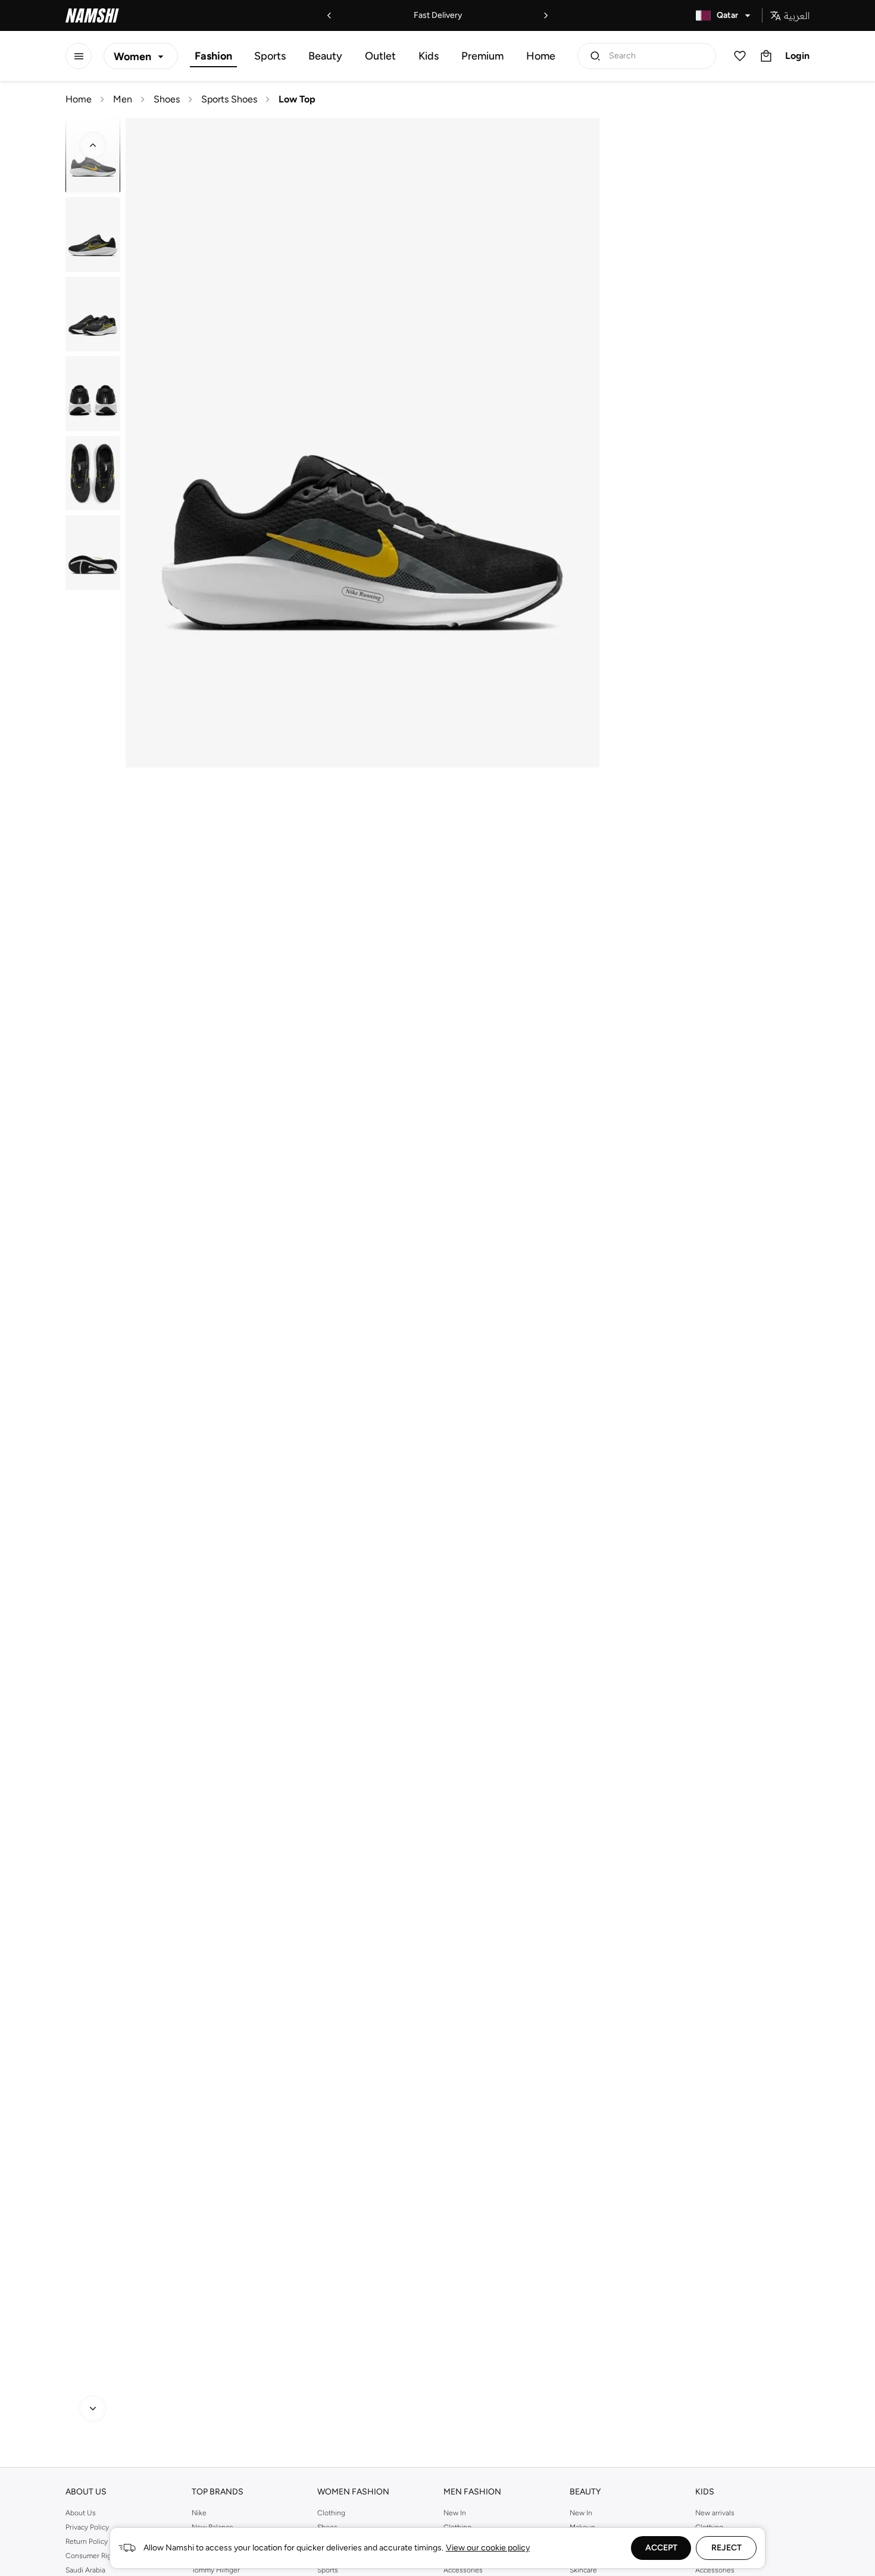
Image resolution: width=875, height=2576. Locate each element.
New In (455, 2513)
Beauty (325, 56)
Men (123, 99)
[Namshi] (92, 15)
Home (541, 56)
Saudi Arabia (85, 2570)
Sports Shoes (229, 99)
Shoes (167, 99)
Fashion (213, 56)
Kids (429, 56)
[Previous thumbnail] (93, 145)
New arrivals (715, 2513)
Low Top (297, 99)
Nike (199, 2513)
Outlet (380, 56)
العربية (797, 15)
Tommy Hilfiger (216, 2570)
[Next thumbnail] (93, 2409)
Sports (270, 56)
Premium (482, 56)
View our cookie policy (488, 2548)
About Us (81, 2513)
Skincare (583, 2570)
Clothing (331, 2513)
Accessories (463, 2570)
